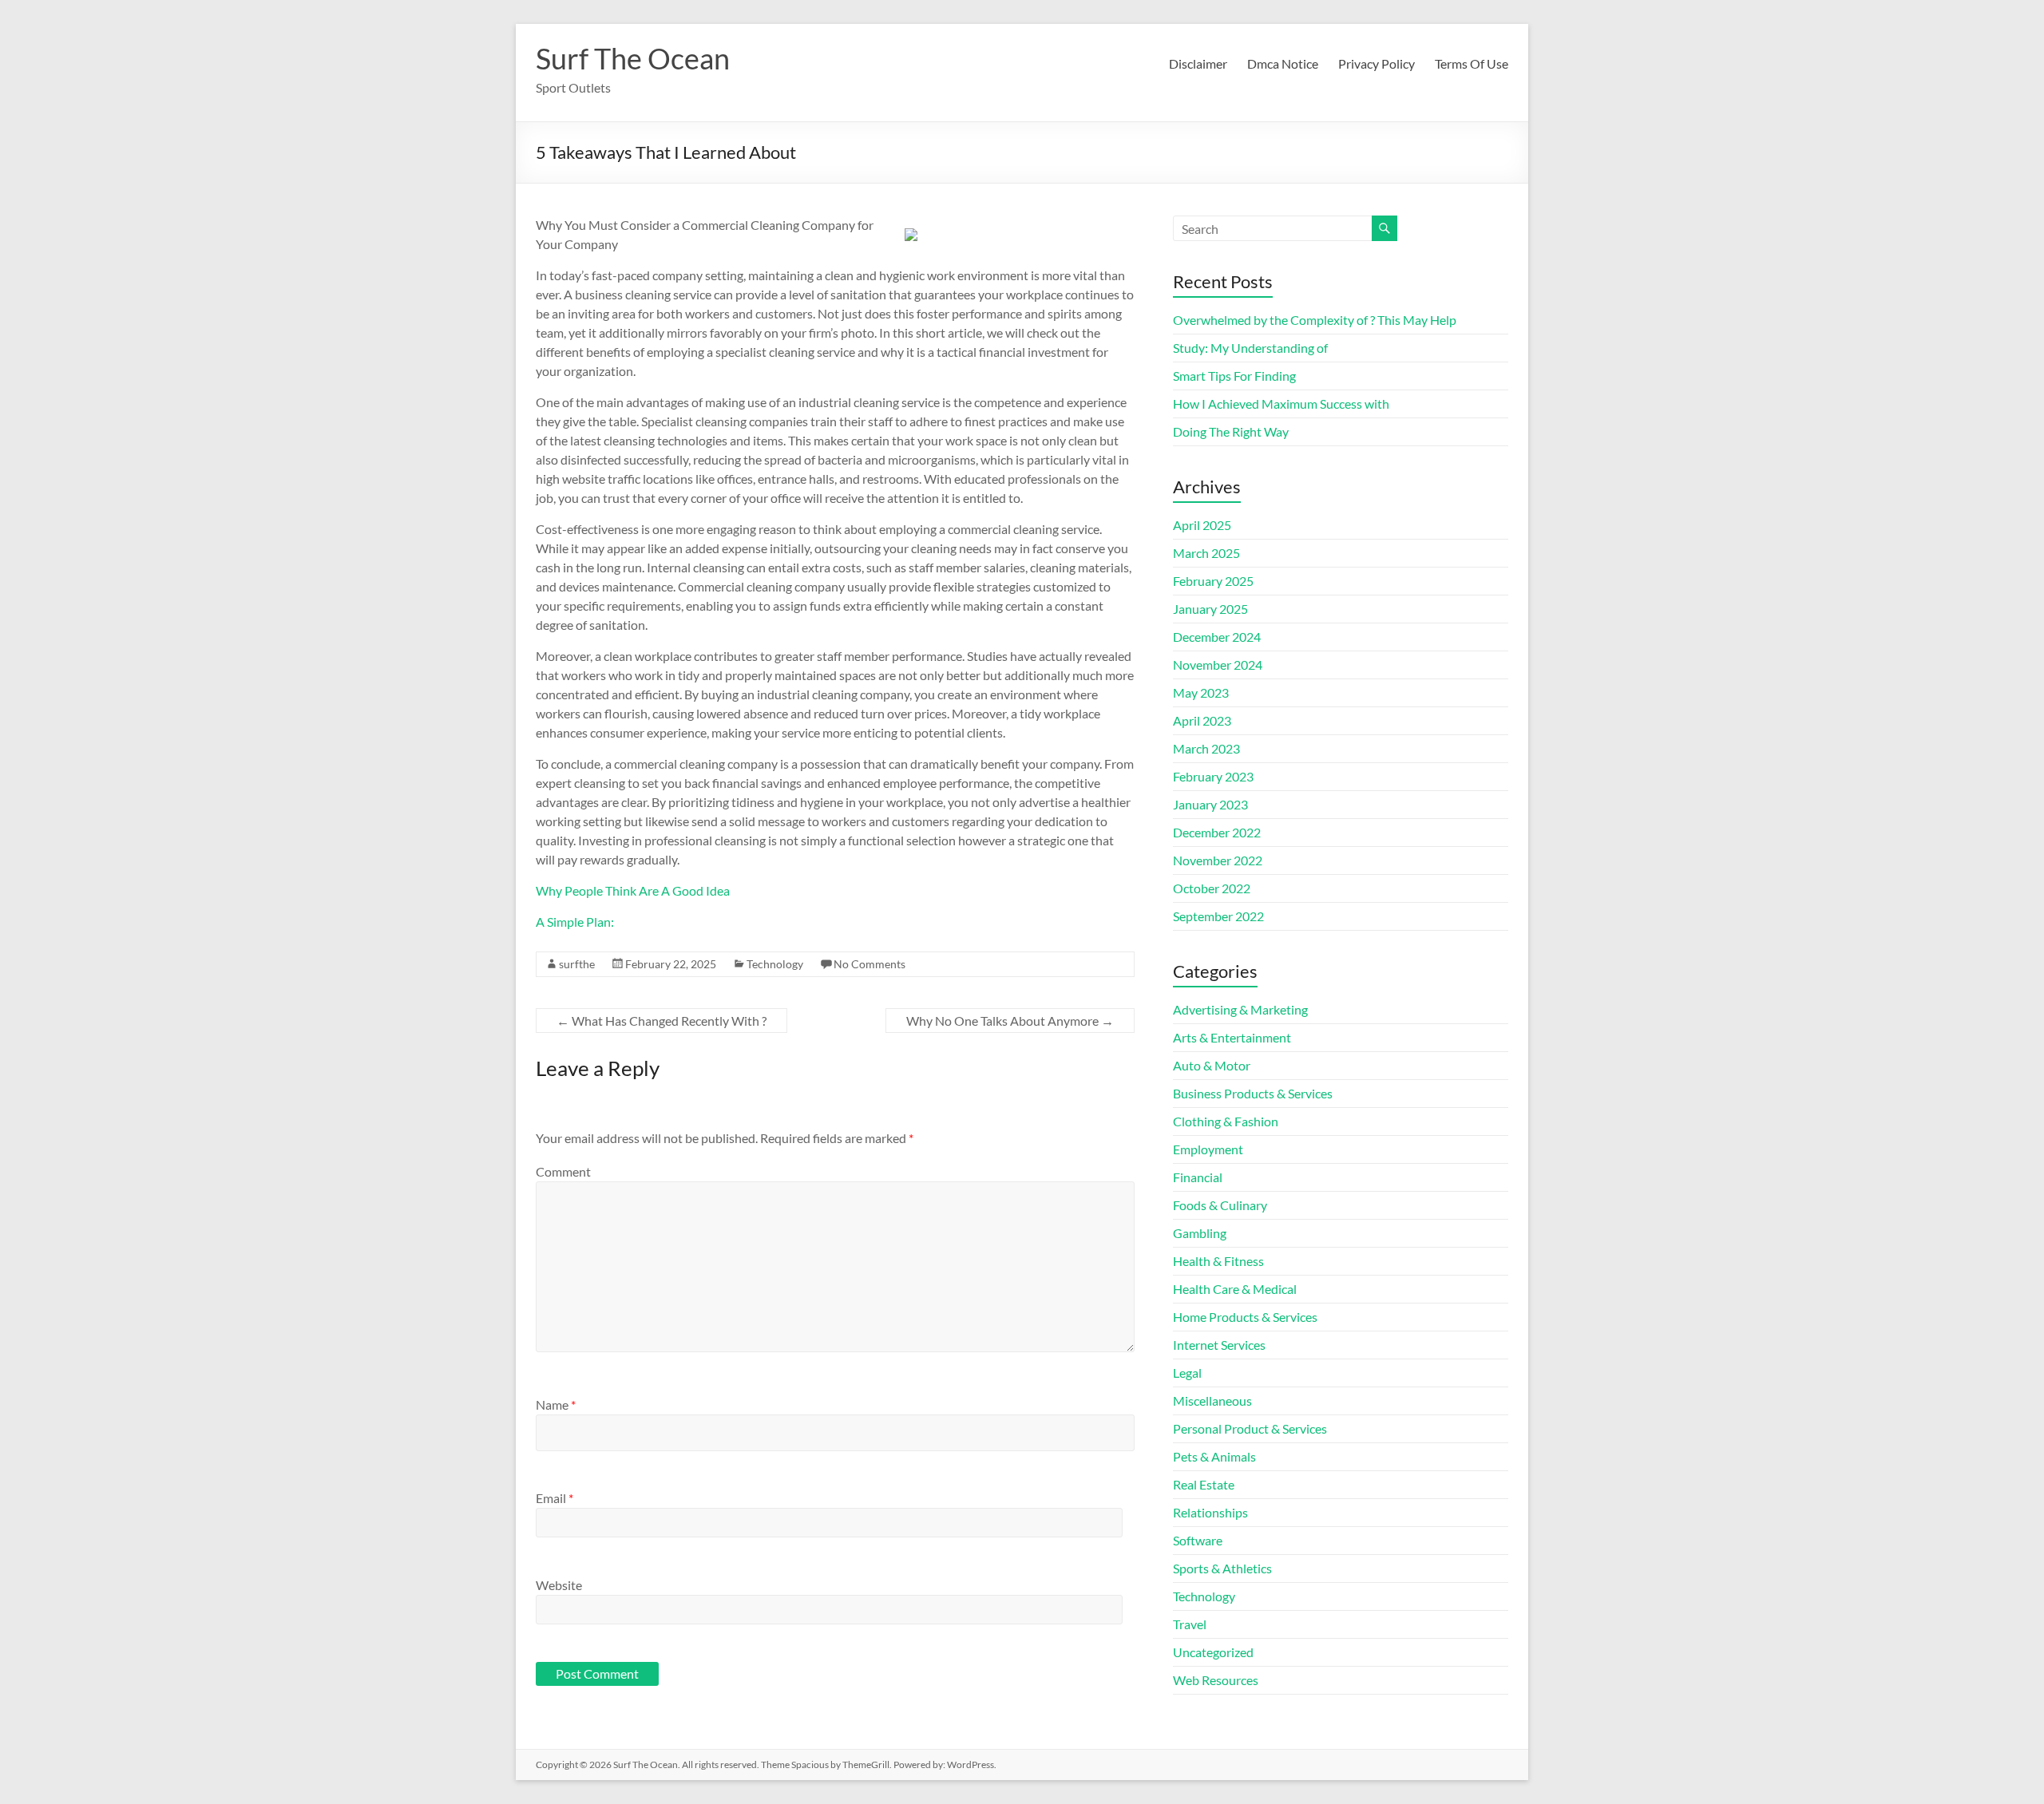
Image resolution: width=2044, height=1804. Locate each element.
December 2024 (1217, 637)
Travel (1190, 1624)
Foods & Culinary (1220, 1205)
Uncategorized (1213, 1652)
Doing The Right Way (1231, 431)
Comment (563, 1171)
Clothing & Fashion (1226, 1121)
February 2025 (1213, 581)
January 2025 (1210, 609)
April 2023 (1202, 720)
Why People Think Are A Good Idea (633, 890)
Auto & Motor (1212, 1065)
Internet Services (1219, 1345)
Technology (775, 964)
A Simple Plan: (575, 922)
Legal (1187, 1373)
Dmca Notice (1283, 63)
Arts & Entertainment (1232, 1037)
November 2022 (1218, 860)
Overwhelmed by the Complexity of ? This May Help (1315, 320)
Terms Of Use (1472, 63)
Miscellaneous (1212, 1400)
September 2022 (1218, 916)
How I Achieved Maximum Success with (1281, 404)
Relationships (1210, 1512)
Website (559, 1585)
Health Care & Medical (1235, 1289)
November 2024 (1218, 665)
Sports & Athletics (1222, 1568)
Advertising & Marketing (1240, 1009)
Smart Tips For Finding (1234, 376)
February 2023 (1213, 776)
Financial (1198, 1177)
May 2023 (1201, 692)
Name (556, 1404)
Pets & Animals (1214, 1456)
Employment (1208, 1149)
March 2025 (1206, 553)
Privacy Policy (1377, 63)
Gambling (1200, 1233)
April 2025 (1202, 525)
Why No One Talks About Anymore (1010, 1021)
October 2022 (1212, 888)
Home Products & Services (1245, 1317)
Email (555, 1498)
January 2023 (1210, 804)
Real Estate (1204, 1484)
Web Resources (1216, 1680)
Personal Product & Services (1250, 1428)
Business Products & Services (1253, 1093)
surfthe (577, 964)
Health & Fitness (1218, 1261)
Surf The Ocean (633, 58)
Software (1198, 1540)
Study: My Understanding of (1250, 348)
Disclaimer (1198, 63)
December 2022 (1217, 832)
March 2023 (1206, 748)
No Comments (869, 964)
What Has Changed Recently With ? (662, 1021)
